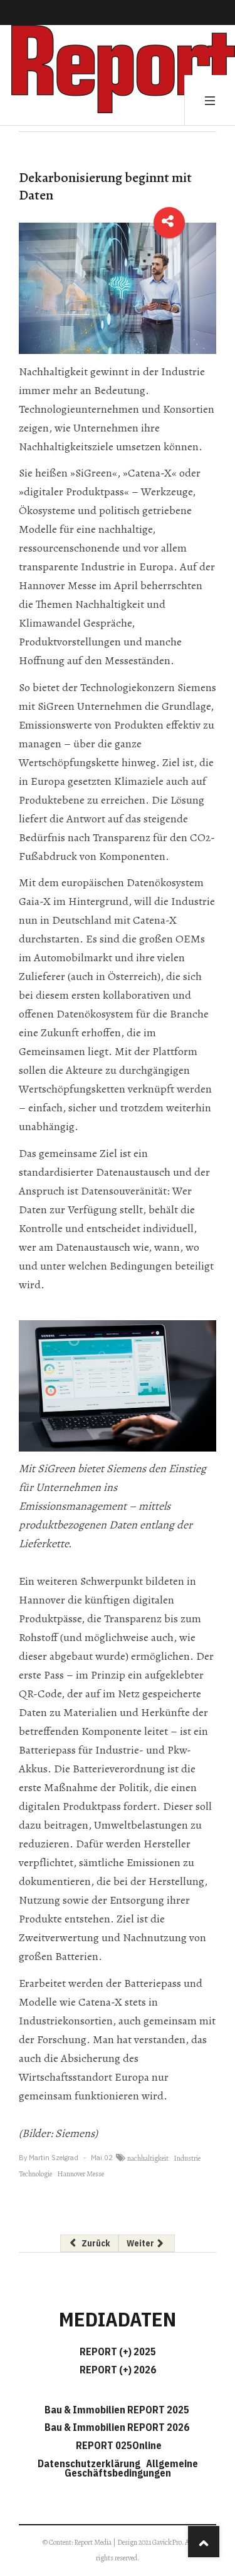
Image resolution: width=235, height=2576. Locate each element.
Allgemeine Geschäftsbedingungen (131, 2468)
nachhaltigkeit (148, 2158)
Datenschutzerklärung (91, 2463)
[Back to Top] (204, 2542)
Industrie (187, 2158)
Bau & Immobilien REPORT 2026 (117, 2427)
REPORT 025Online (118, 2445)
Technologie (35, 2174)
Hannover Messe (81, 2174)
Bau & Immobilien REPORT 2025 (117, 2410)
